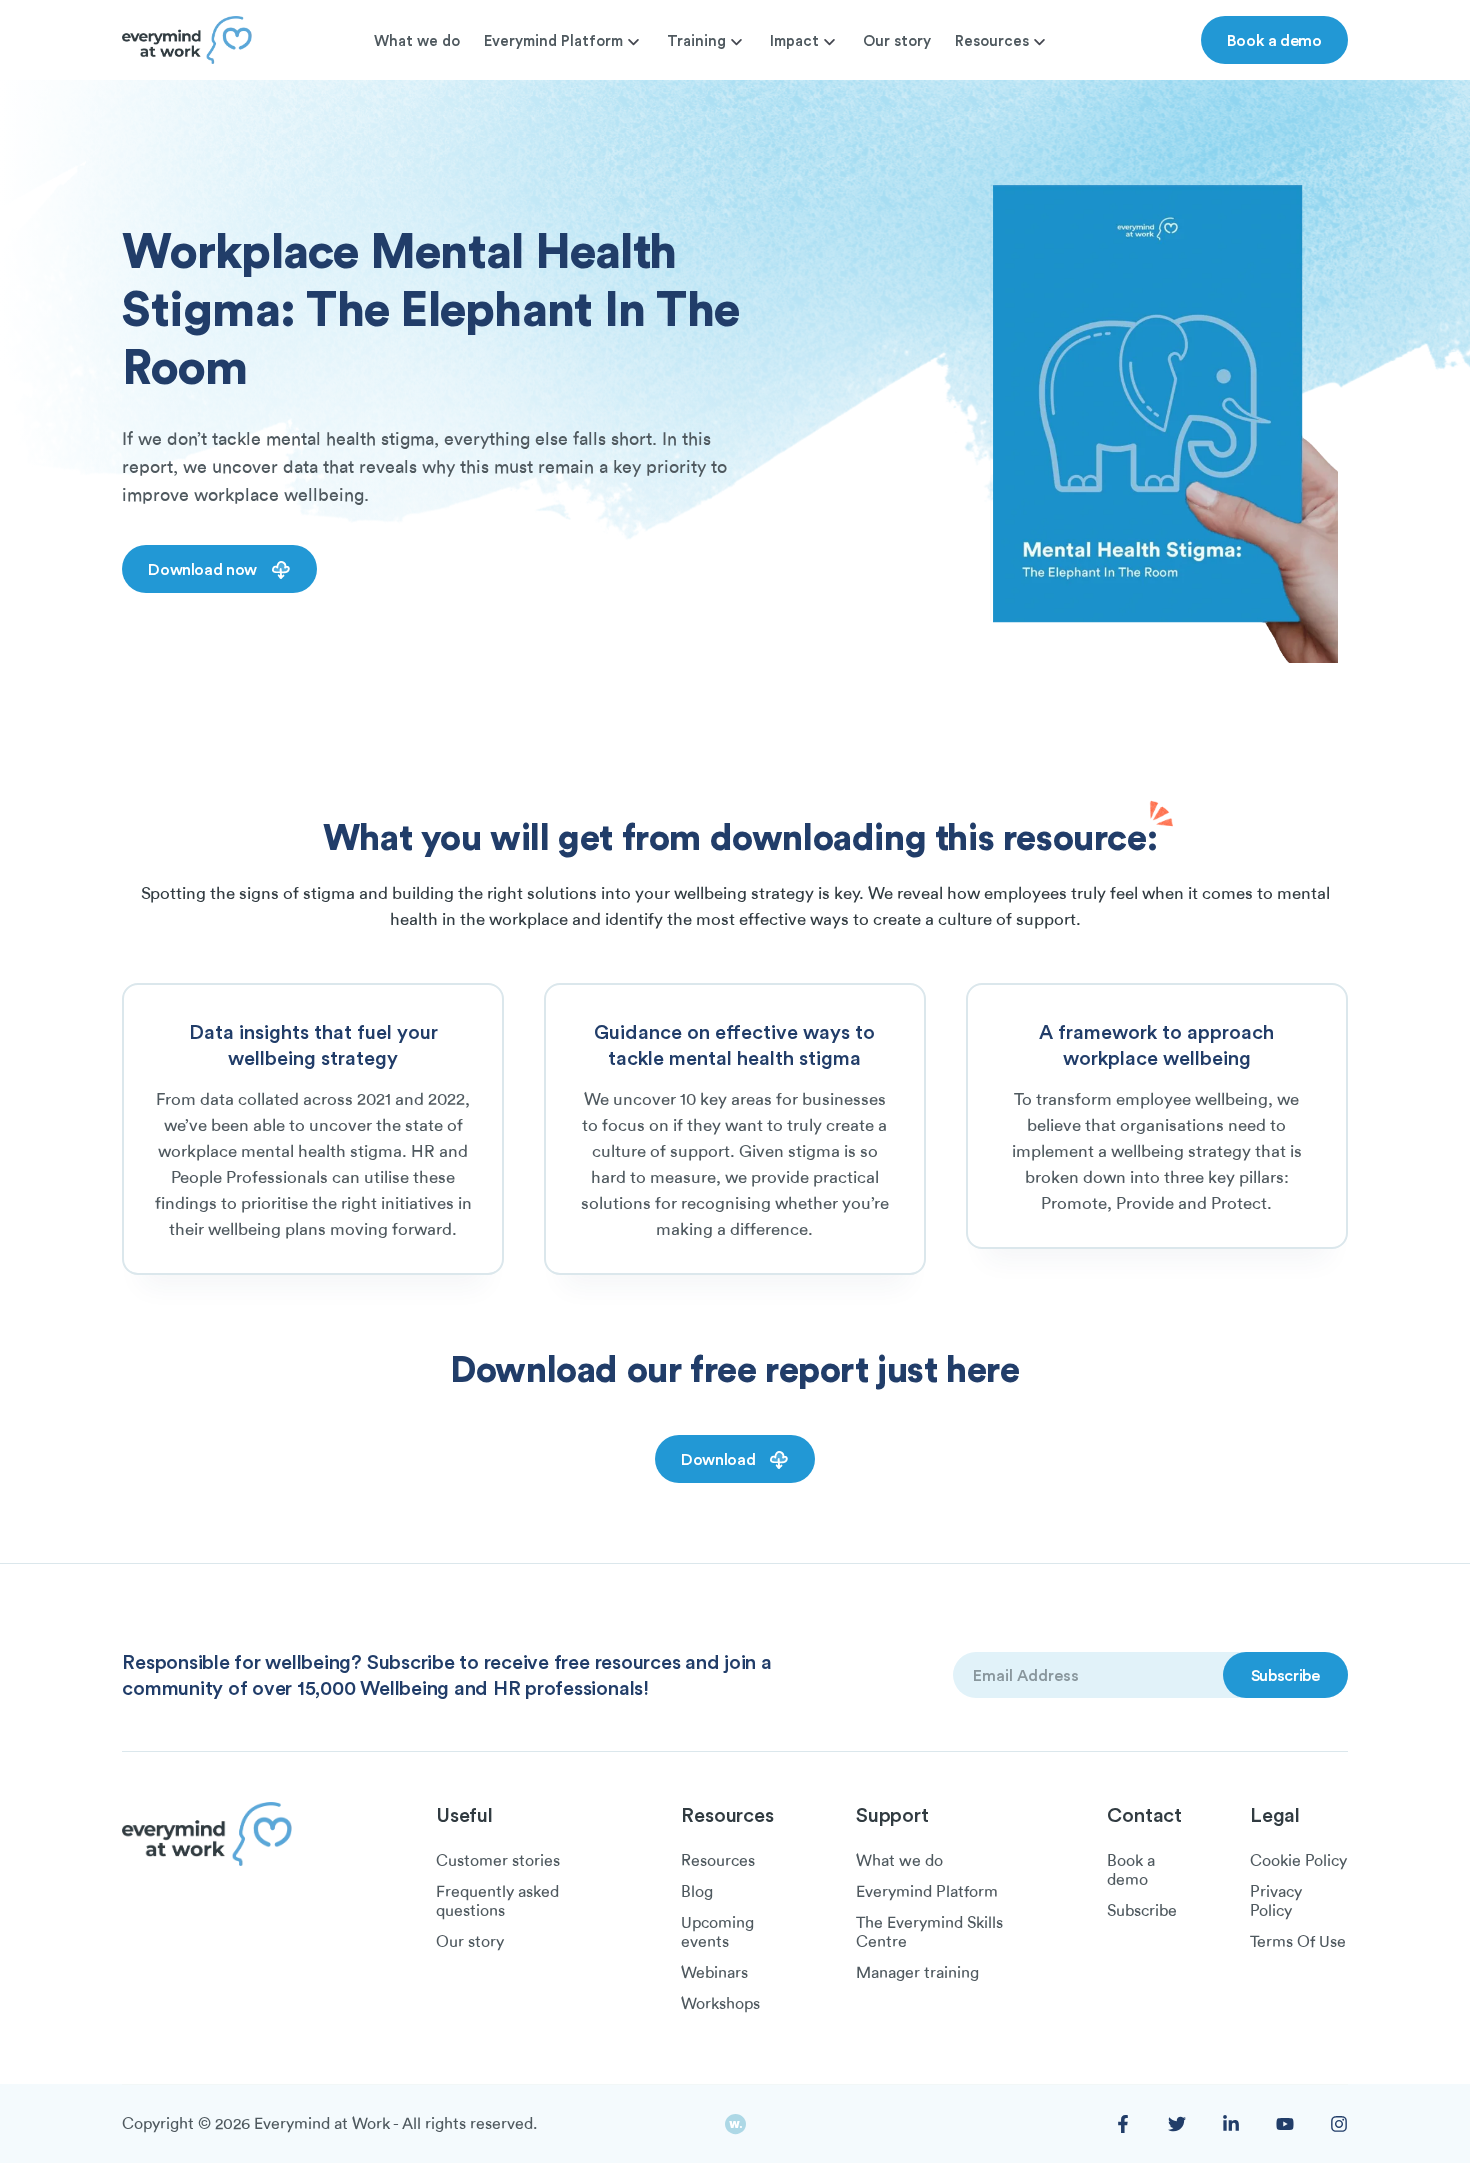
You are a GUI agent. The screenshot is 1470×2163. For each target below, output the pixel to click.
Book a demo (1274, 40)
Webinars (714, 1973)
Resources (992, 40)
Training (696, 40)
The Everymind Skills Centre (929, 1932)
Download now (204, 569)
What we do (417, 40)
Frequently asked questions (497, 1901)
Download (720, 1459)
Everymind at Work (322, 2124)
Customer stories (498, 1861)
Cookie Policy (1298, 1861)
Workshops (720, 2004)
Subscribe (1142, 1911)
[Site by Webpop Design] (735, 2124)
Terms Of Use (1298, 1942)
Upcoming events (717, 1932)
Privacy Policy (1276, 1901)
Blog (697, 1892)
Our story (897, 40)
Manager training (917, 1973)
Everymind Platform (553, 40)
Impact (794, 40)
